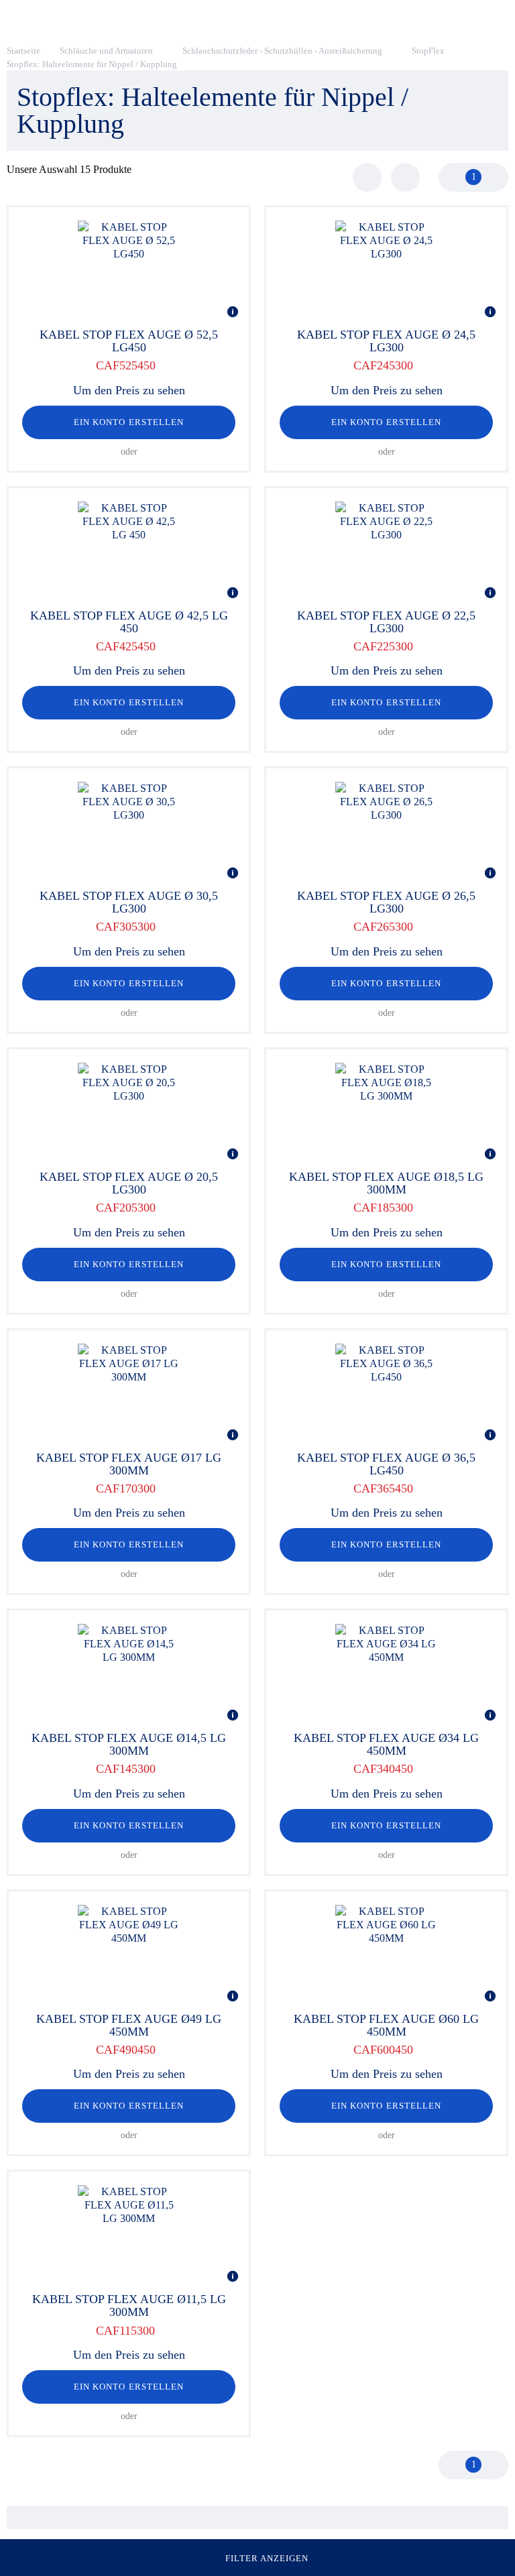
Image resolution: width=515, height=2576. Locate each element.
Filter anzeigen (267, 2558)
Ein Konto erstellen (129, 422)
